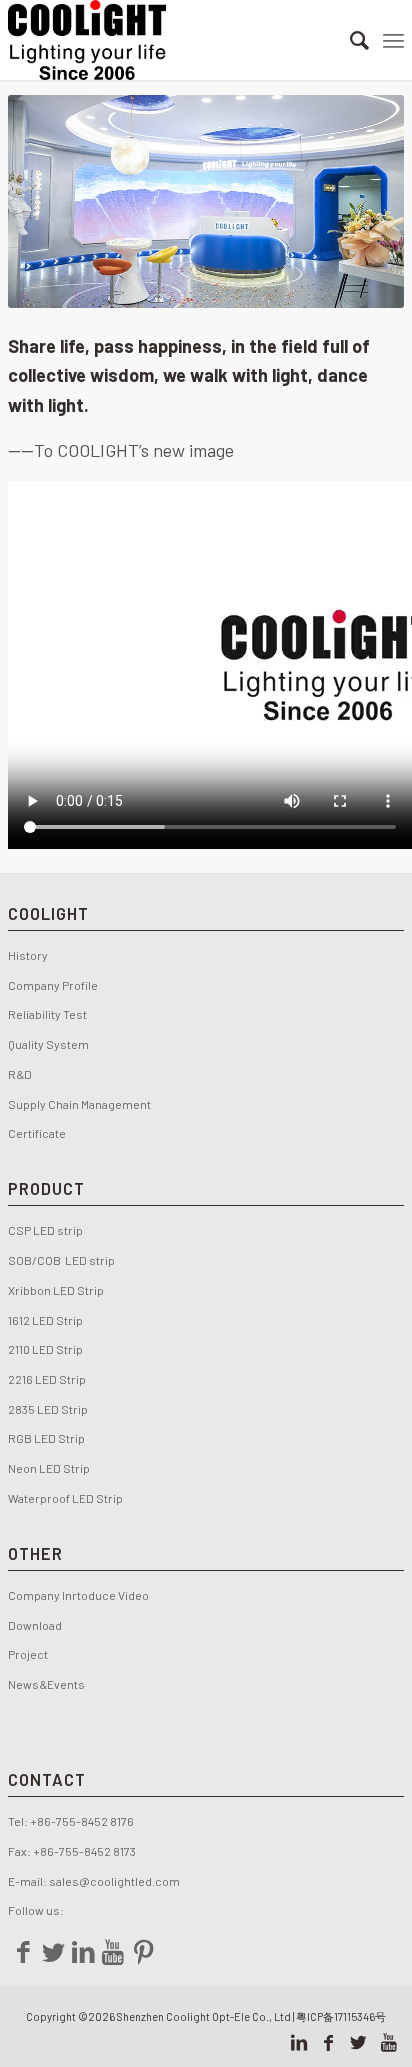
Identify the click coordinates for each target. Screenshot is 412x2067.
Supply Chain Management (79, 1104)
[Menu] (393, 40)
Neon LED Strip (49, 1468)
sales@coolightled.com (114, 1881)
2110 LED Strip (45, 1349)
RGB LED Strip (46, 1438)
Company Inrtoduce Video (78, 1595)
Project (28, 1654)
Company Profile (55, 985)
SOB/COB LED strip (61, 1260)
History (28, 955)
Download (35, 1625)
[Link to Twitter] (359, 2042)
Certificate (37, 1133)
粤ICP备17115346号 (341, 2016)
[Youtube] (113, 1951)
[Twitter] (53, 1951)
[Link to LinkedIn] (299, 2042)
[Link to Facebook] (329, 2042)
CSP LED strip (45, 1230)
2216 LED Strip (47, 1379)
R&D (20, 1074)
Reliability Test (47, 1014)
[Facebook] (23, 1951)
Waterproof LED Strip (65, 1498)
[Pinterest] (143, 1951)
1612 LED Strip (45, 1320)
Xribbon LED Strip (56, 1290)
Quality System (48, 1044)
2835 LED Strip (48, 1409)
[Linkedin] (83, 1951)
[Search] (349, 40)
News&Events (46, 1684)
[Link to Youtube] (389, 2042)
